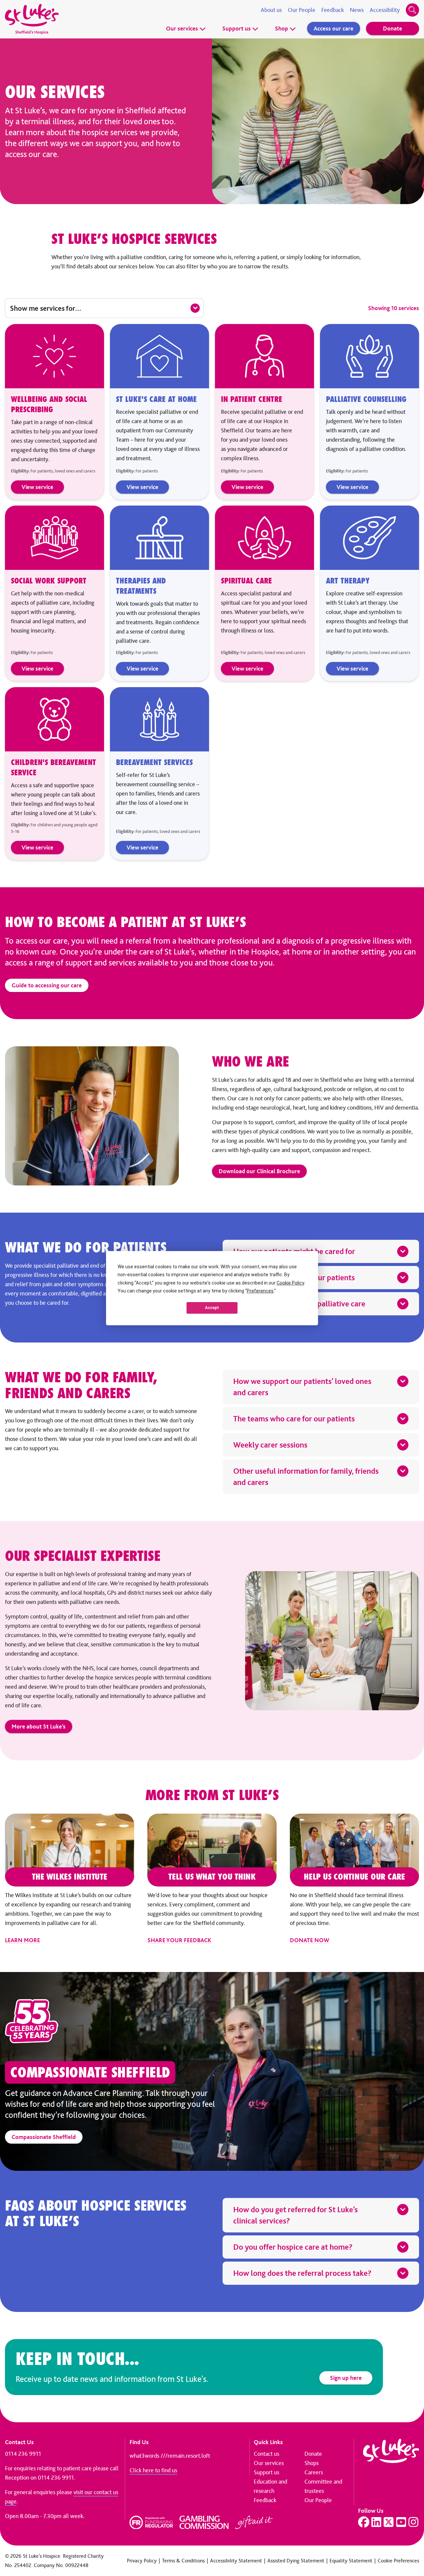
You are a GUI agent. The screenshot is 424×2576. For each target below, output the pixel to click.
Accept (212, 1308)
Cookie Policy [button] (290, 1283)
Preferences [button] (260, 1291)
